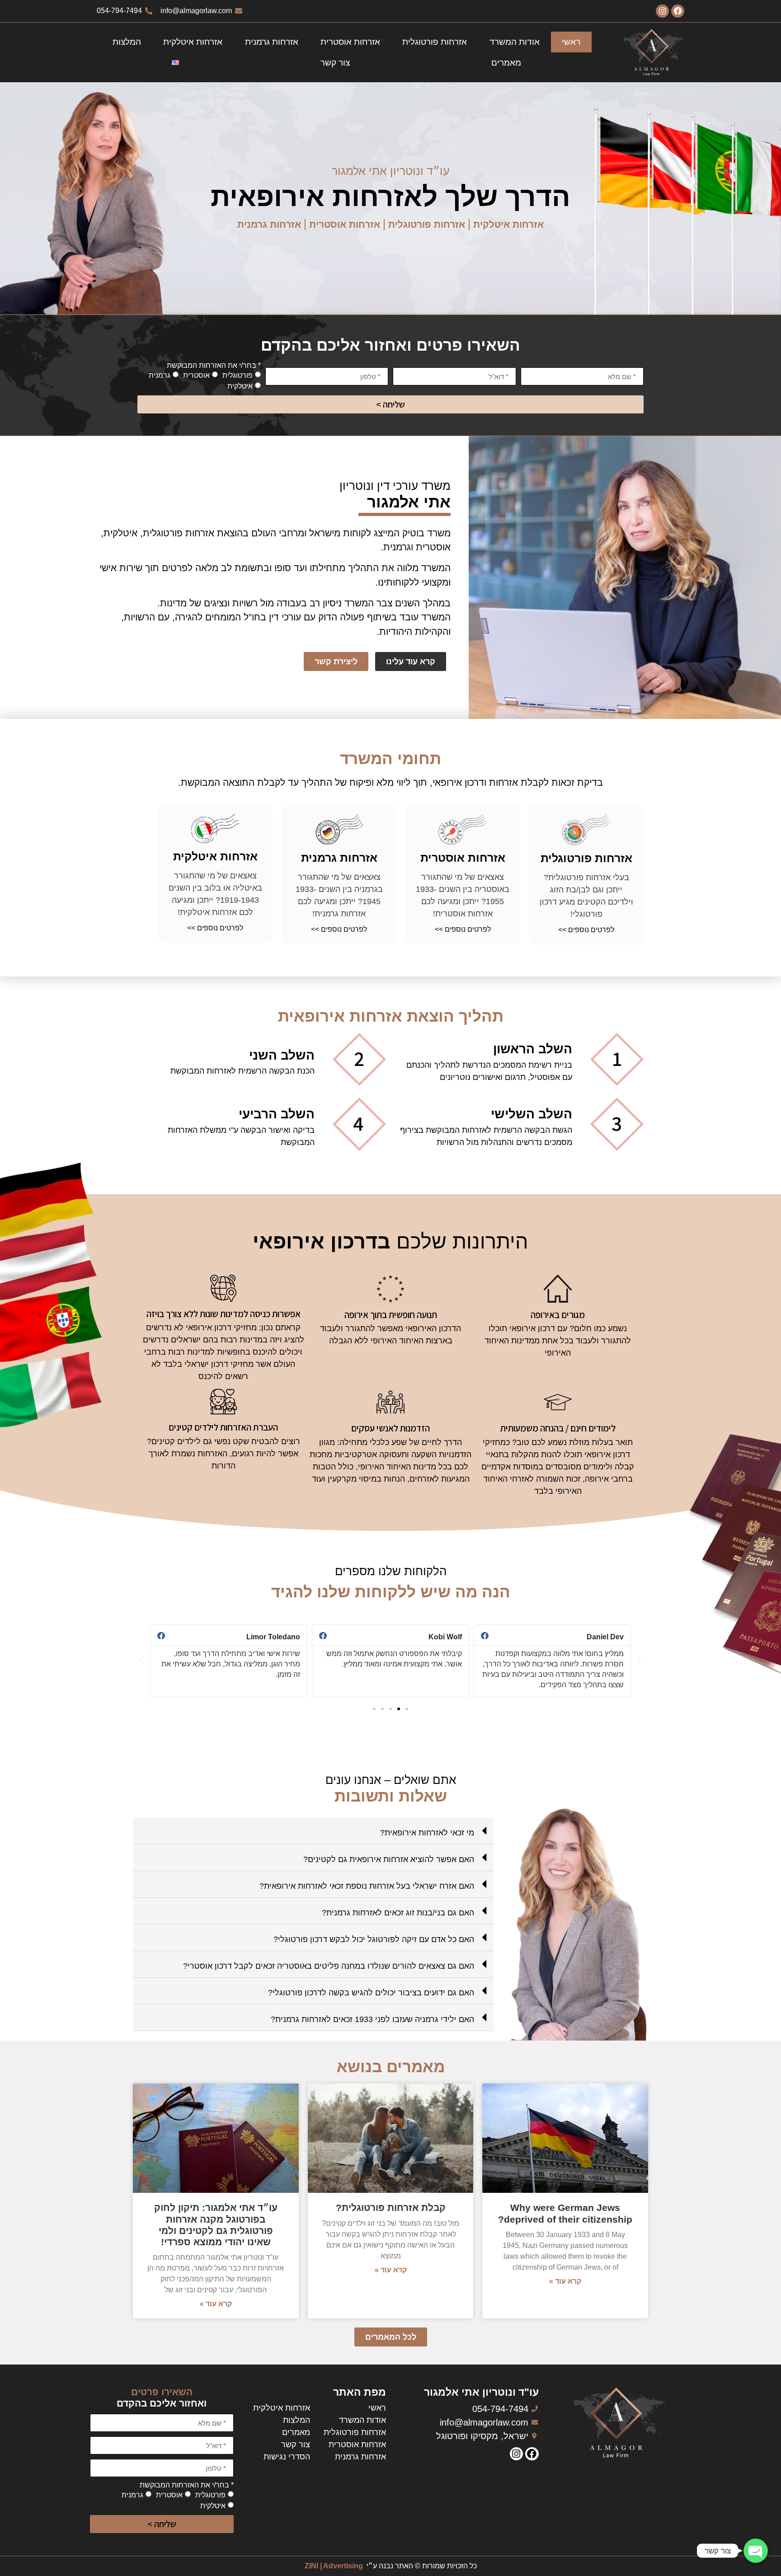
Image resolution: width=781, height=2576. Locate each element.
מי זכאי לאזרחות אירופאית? (427, 1833)
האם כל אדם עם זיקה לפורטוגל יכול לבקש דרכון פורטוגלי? (374, 1939)
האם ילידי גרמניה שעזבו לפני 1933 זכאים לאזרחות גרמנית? (372, 2019)
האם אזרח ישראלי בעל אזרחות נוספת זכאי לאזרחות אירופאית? (367, 1886)
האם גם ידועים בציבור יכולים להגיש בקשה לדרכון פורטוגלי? (371, 1993)
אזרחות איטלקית (193, 42)
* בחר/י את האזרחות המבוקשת (214, 366)
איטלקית (240, 386)
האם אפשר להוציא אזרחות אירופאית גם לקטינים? (389, 1859)
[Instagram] (662, 11)
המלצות (127, 42)
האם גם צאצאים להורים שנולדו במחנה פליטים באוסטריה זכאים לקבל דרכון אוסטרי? (329, 1966)
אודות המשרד (515, 42)
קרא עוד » (565, 2281)
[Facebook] (678, 11)
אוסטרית (196, 375)
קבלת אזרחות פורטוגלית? (391, 2208)
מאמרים (506, 63)
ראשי (571, 42)
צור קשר (335, 63)
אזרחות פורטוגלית (435, 42)
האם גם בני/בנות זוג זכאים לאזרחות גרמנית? (398, 1913)
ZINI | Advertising (334, 2566)
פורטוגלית (238, 375)
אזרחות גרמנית (272, 42)
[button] (407, 1709)
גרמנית (160, 375)
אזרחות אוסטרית (350, 42)
